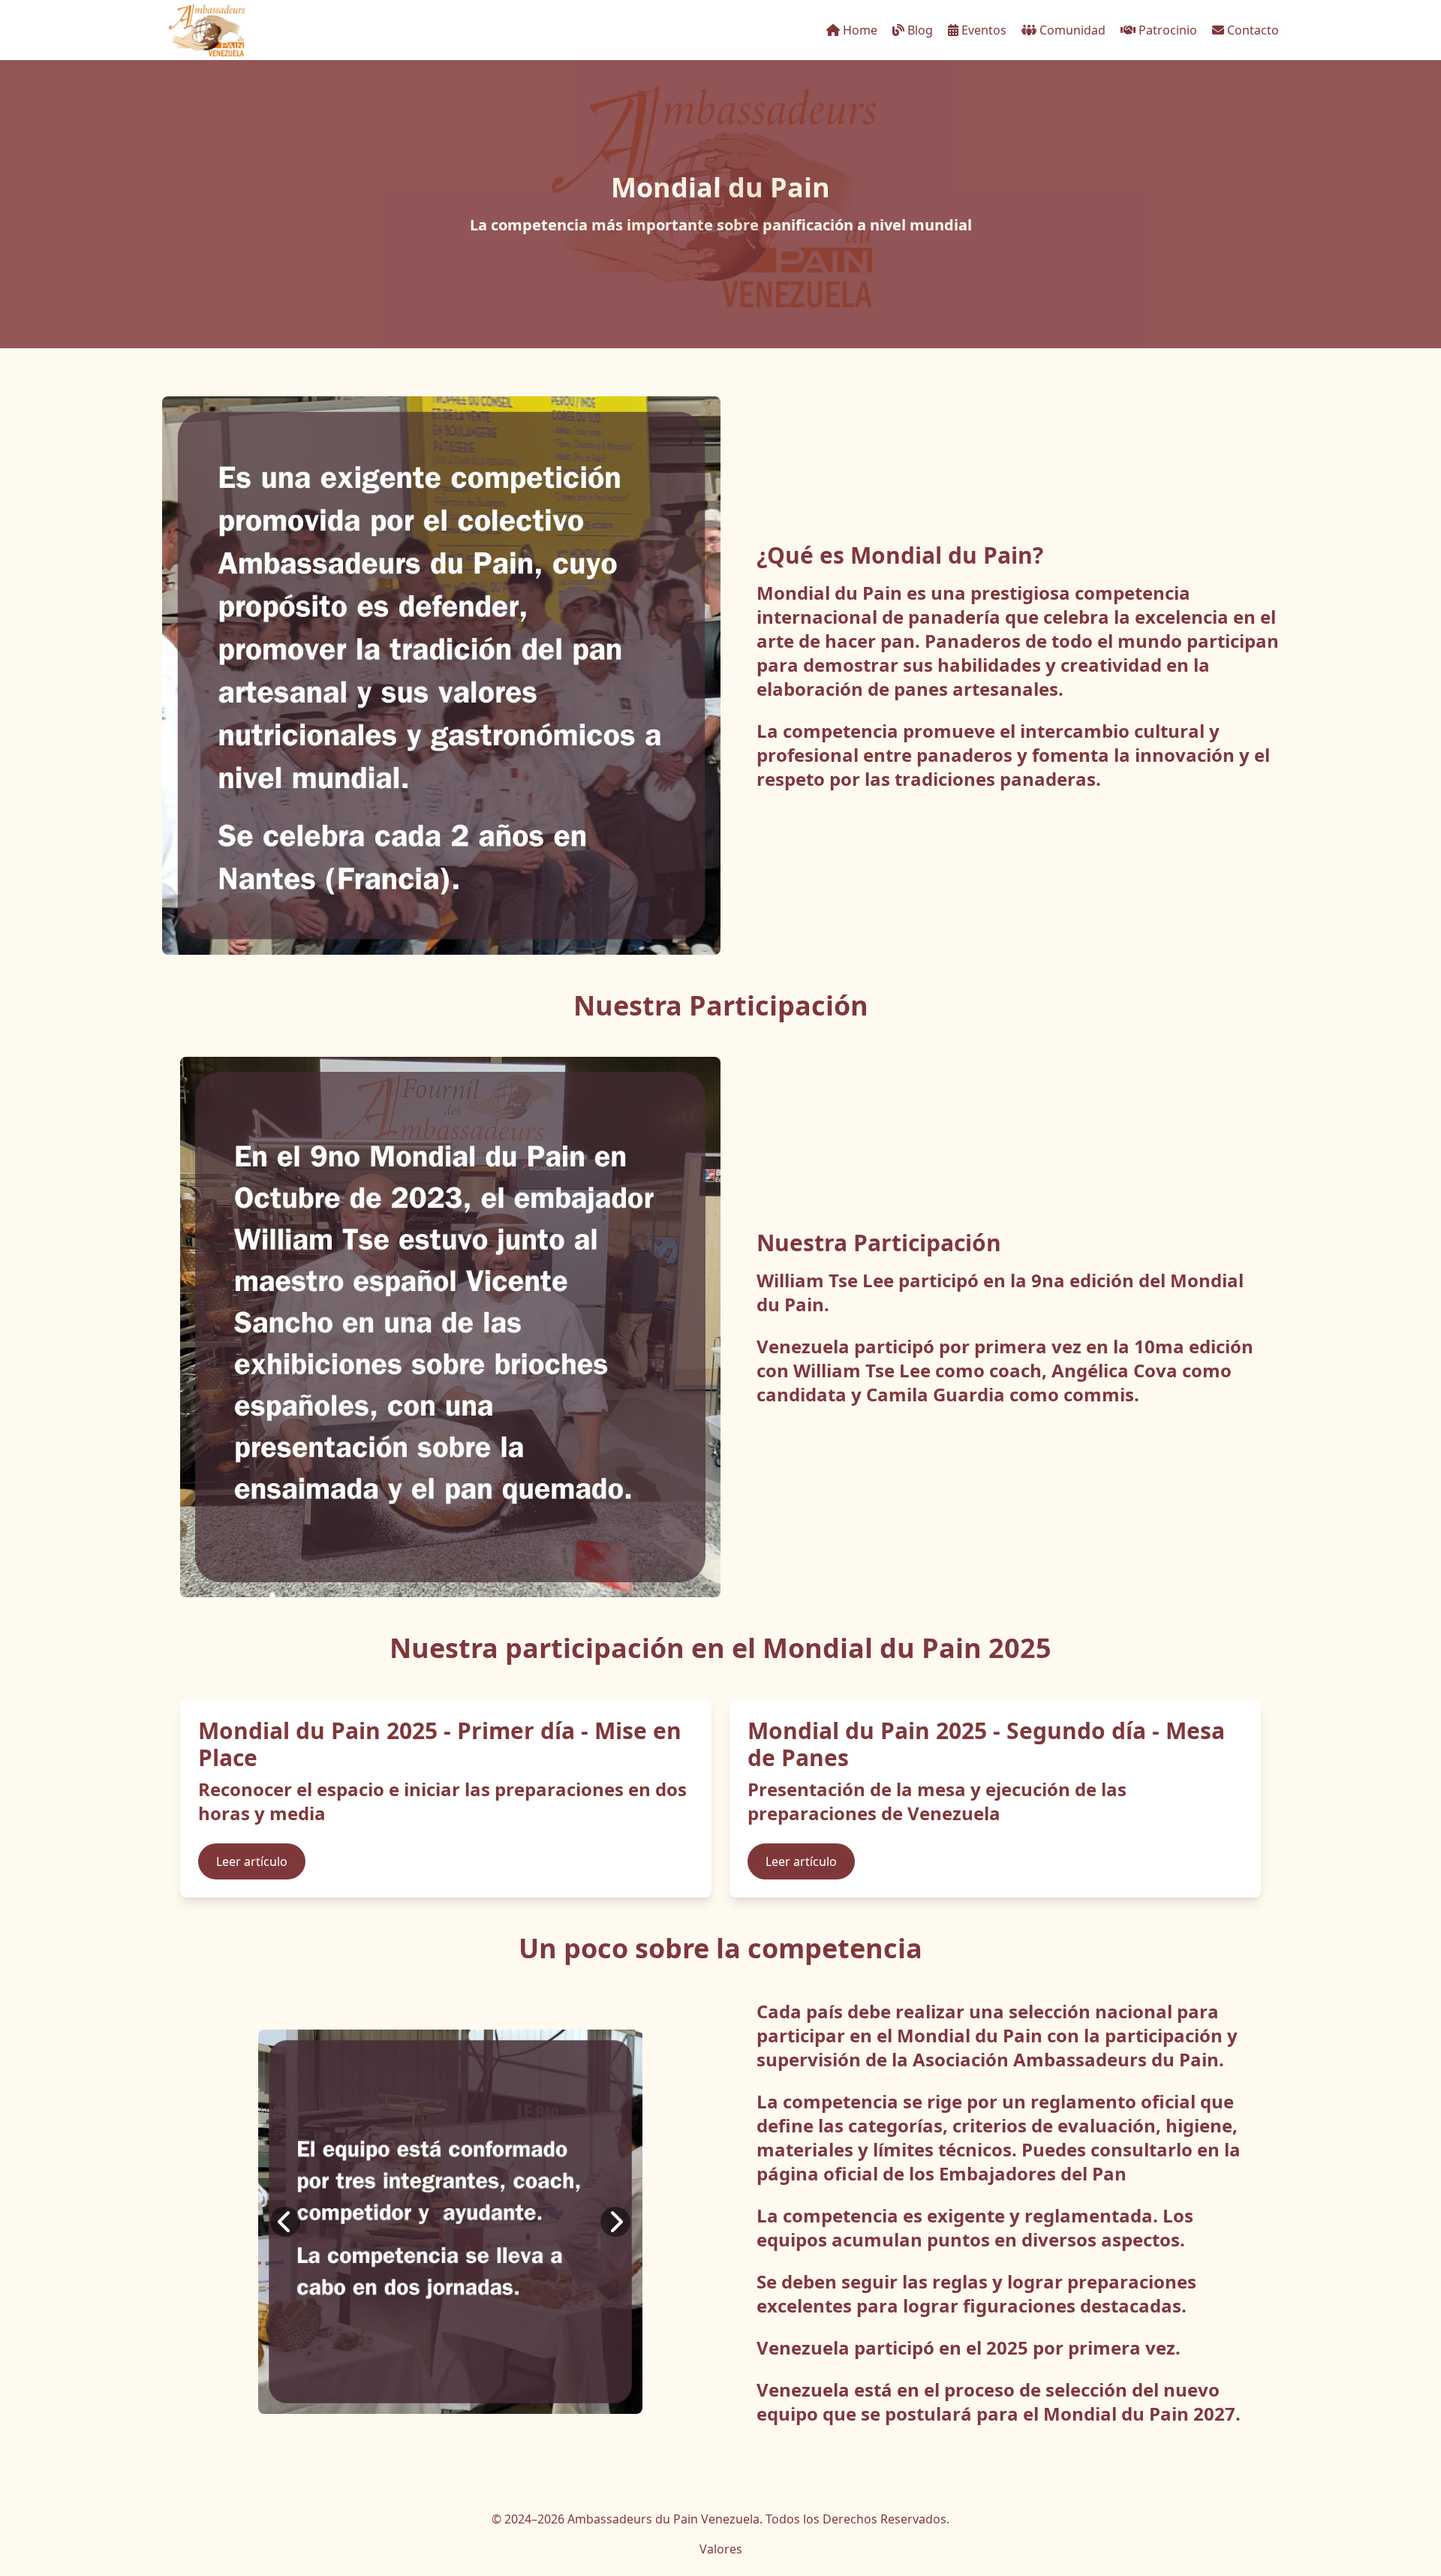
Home (859, 30)
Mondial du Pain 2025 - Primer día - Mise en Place (440, 1744)
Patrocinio (1166, 30)
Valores (721, 2549)
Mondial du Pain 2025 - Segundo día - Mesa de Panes (986, 1744)
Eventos (982, 30)
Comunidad (1071, 30)
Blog (919, 30)
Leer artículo (252, 1861)
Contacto (1251, 30)
